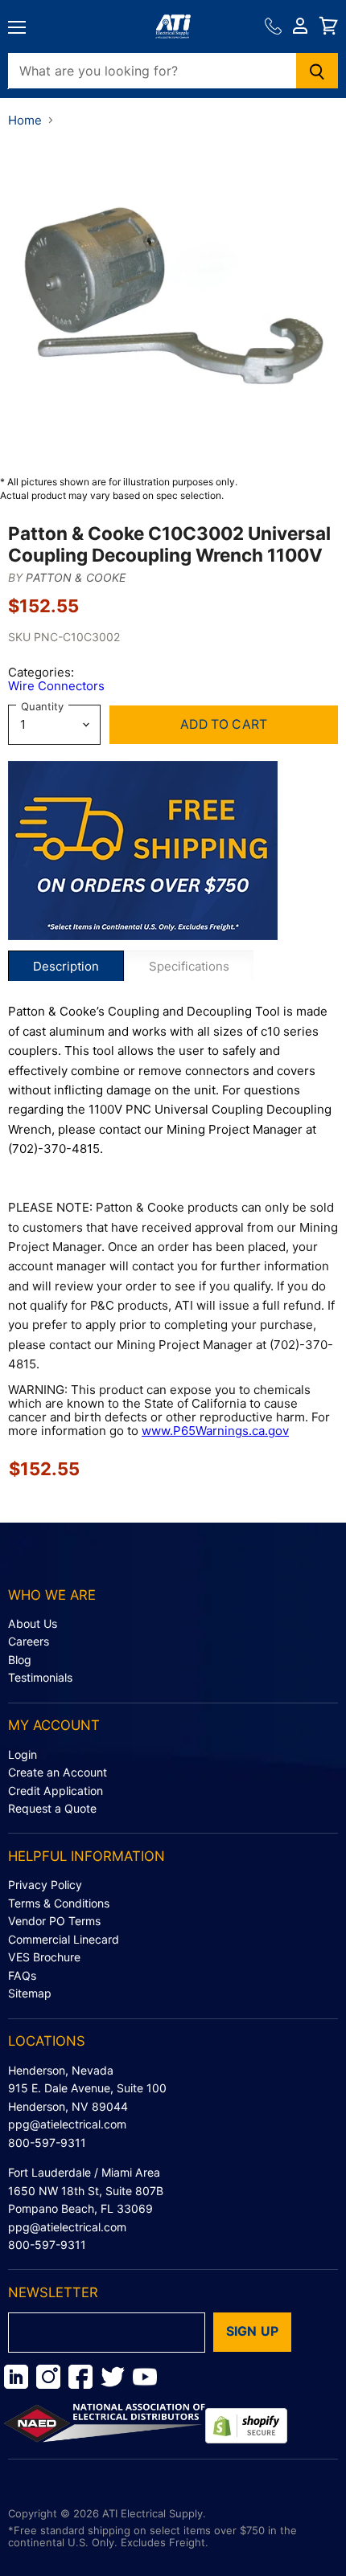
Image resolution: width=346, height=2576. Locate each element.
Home (25, 120)
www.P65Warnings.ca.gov (215, 1431)
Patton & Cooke (76, 577)
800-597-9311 (47, 2143)
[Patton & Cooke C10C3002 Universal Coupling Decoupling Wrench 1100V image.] (173, 301)
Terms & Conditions (59, 1903)
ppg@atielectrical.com (67, 2124)
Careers (29, 1641)
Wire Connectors (56, 686)
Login (23, 1754)
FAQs (22, 1975)
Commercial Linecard (64, 1939)
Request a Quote (52, 1808)
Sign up (252, 2331)
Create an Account (58, 1772)
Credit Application (56, 1791)
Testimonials (40, 1677)
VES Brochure (44, 1957)
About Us (33, 1623)
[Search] (317, 71)
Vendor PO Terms (54, 1921)
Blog (20, 1660)
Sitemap (30, 1993)
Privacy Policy (45, 1885)
